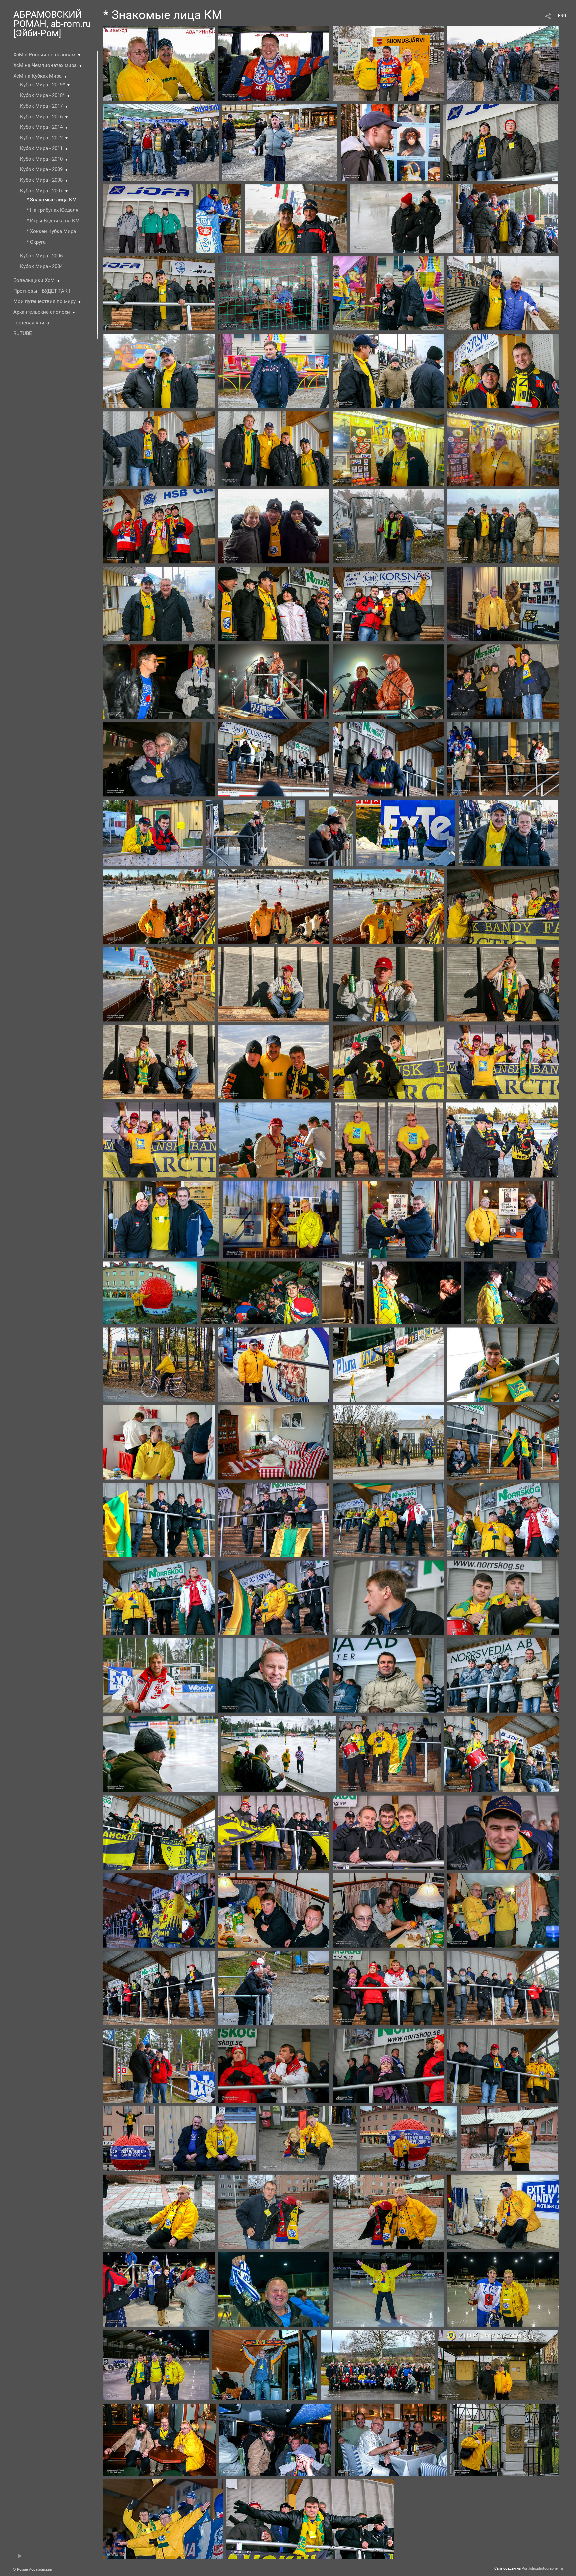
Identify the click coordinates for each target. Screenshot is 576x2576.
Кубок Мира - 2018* (42, 95)
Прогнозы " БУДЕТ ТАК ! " (43, 291)
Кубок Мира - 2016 (41, 117)
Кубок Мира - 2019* (42, 85)
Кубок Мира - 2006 (41, 256)
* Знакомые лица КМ (52, 200)
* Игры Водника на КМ (53, 221)
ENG (562, 16)
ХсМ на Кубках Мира (37, 76)
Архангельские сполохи (42, 312)
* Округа (36, 242)
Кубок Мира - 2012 (41, 138)
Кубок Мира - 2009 (41, 169)
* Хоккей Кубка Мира (51, 231)
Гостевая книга (31, 323)
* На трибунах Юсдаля (52, 210)
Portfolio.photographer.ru (542, 2568)
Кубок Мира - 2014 (41, 127)
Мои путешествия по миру (44, 301)
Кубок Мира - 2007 (41, 191)
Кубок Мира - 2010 (41, 159)
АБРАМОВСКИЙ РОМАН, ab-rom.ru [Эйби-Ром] (52, 24)
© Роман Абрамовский (32, 2569)
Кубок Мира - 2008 (41, 180)
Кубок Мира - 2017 (41, 106)
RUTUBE (23, 333)
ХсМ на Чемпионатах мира (45, 65)
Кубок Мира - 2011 (41, 148)
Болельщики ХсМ (34, 280)
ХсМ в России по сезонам (44, 55)
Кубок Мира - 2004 (41, 266)
